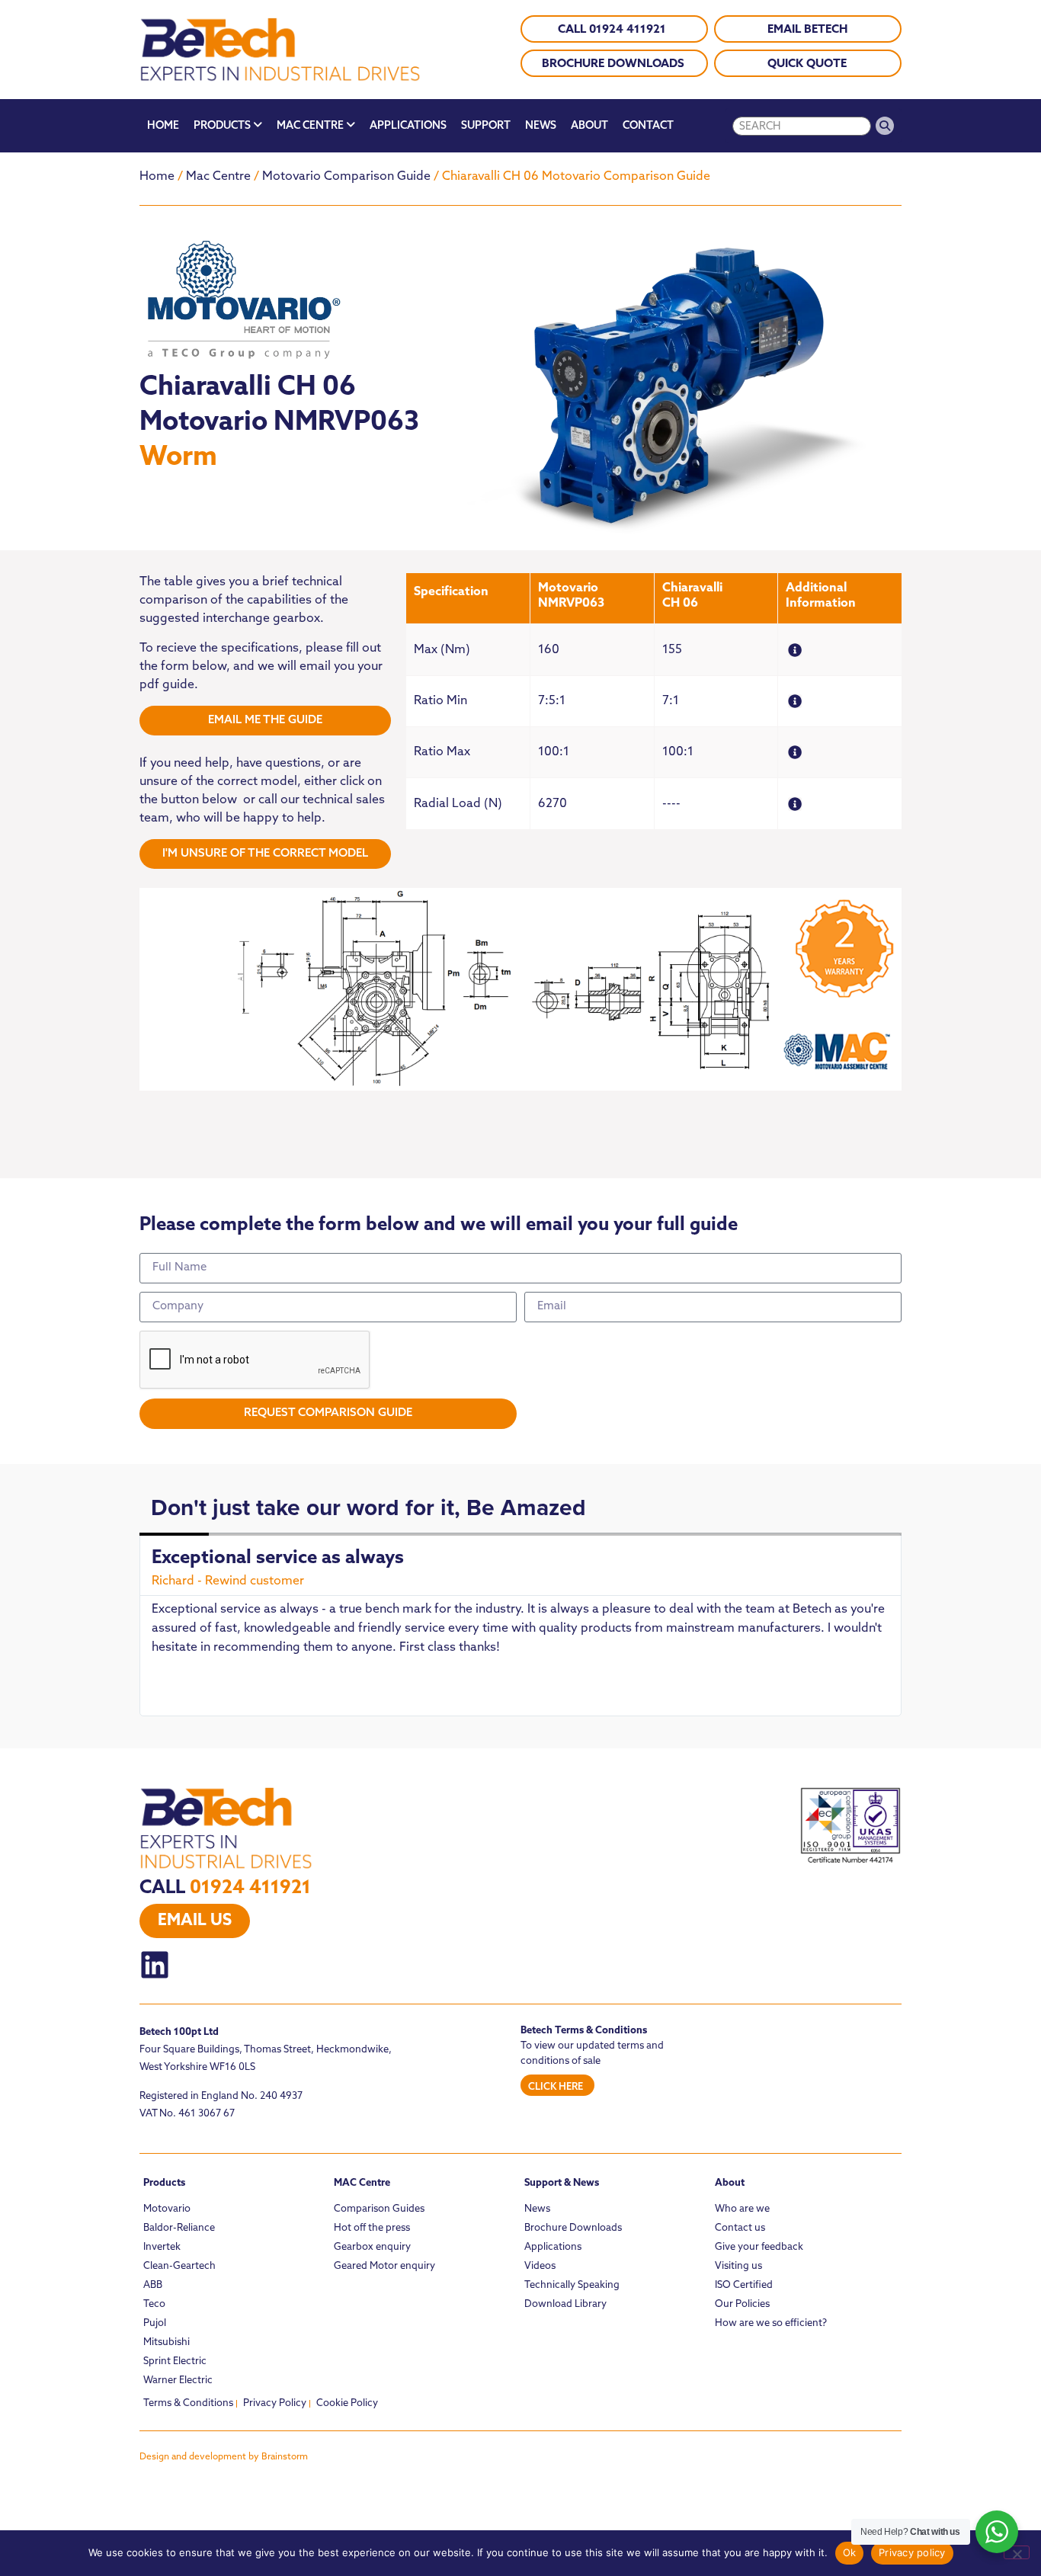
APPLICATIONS (408, 126)
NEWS (541, 126)
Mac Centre (218, 177)
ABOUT (589, 126)
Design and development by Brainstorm (224, 2457)
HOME (163, 126)
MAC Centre (362, 2183)
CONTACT (648, 126)
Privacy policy (912, 2552)
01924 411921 (250, 1889)
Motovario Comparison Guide (346, 177)
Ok (850, 2552)
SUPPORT (486, 126)
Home (157, 177)
